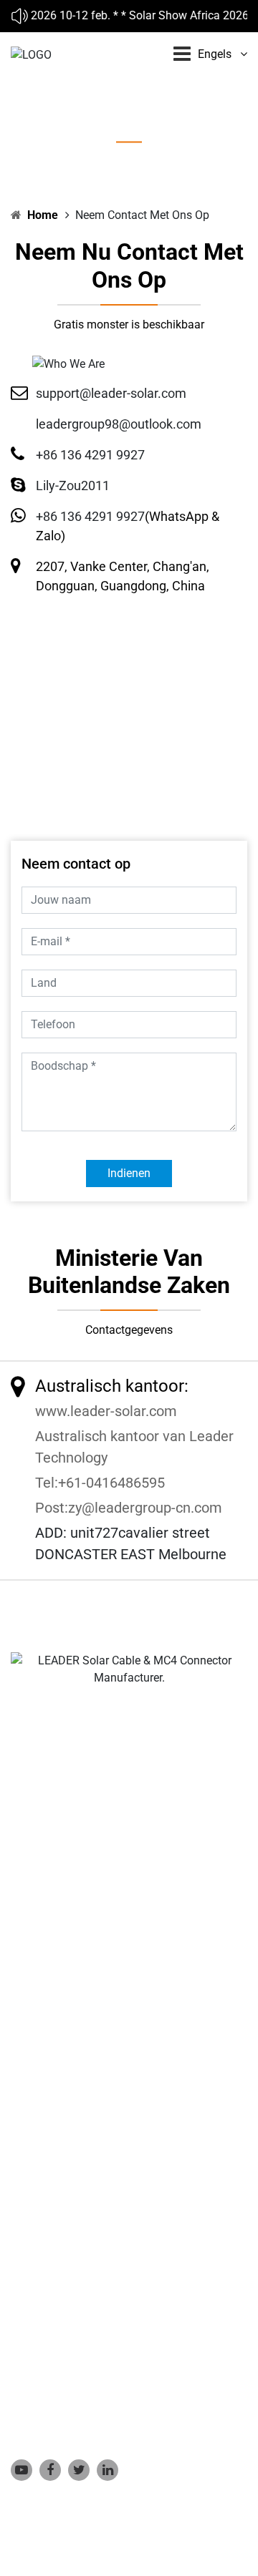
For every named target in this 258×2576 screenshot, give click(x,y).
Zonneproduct (46, 2090)
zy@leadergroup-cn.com (145, 1508)
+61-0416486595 (111, 1483)
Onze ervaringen (52, 2112)
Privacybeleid (44, 2199)
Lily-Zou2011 (73, 486)
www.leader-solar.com (106, 1411)
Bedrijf (27, 2068)
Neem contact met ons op (76, 2177)
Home (43, 215)
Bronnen (32, 2155)
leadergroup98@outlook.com (119, 424)
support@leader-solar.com (111, 393)
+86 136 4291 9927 (90, 455)
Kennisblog (39, 2133)
